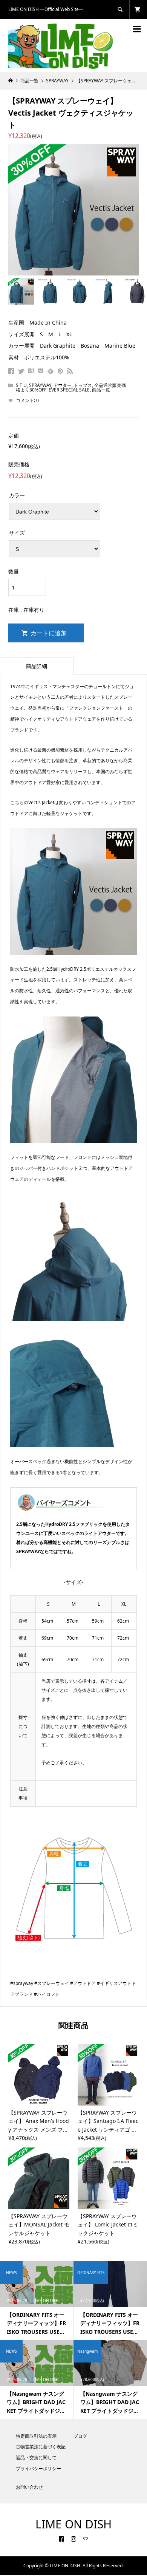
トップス (83, 385)
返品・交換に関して (36, 2458)
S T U (21, 385)
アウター (63, 385)
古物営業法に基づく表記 (41, 2447)
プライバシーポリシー (38, 2468)
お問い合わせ (29, 2487)
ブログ (80, 2436)
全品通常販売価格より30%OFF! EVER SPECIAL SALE (71, 388)
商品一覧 (101, 390)
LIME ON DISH (73, 2524)
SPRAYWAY (40, 385)
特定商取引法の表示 (36, 2436)
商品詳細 (37, 666)
